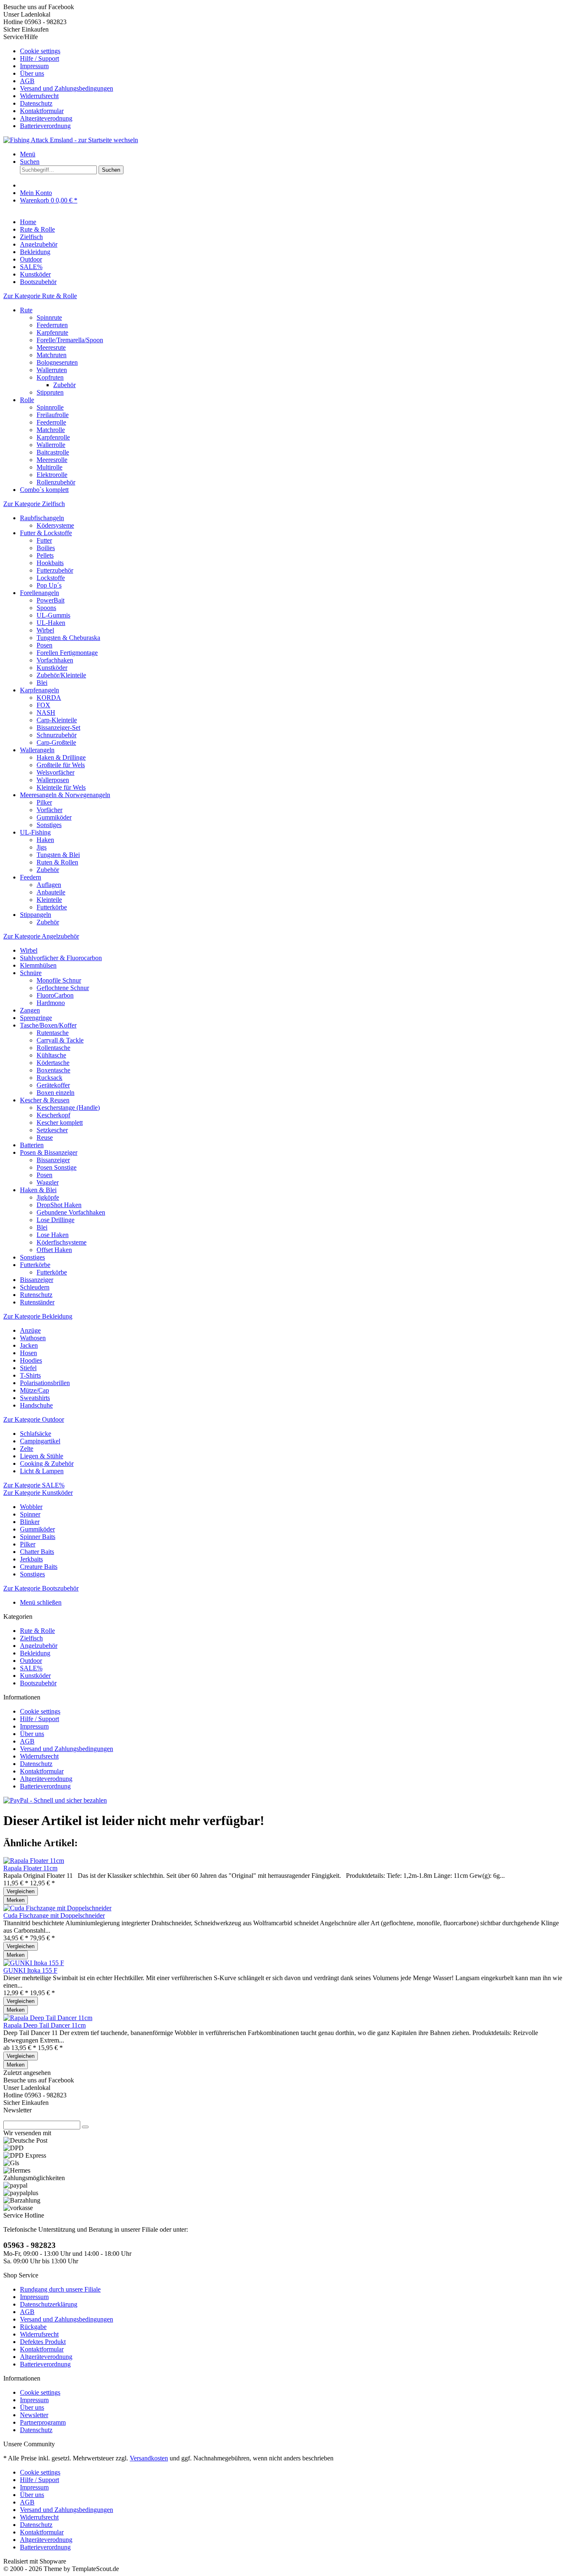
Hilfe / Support (40, 58)
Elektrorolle (52, 475)
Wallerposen (53, 780)
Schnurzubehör (57, 735)
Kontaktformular (42, 111)
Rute (26, 310)
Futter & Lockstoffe (46, 533)
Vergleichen (21, 1891)
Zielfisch (31, 1638)
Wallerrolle (51, 445)
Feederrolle (51, 422)
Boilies (46, 548)
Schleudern (35, 1287)
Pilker (44, 802)
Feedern (31, 877)
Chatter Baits (37, 1552)
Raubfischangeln (42, 518)
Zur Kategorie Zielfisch (34, 504)
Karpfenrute (52, 332)
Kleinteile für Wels (61, 787)
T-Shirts (30, 1375)
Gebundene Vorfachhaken (71, 1212)
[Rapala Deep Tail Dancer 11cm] (48, 2018)
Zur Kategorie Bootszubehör (41, 1588)
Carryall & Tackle (60, 1040)
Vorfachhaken (55, 660)
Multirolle (49, 467)
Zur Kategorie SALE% (34, 1485)
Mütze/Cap (35, 1390)
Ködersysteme (55, 525)
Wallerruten (52, 370)
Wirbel (45, 630)
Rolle (27, 400)
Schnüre (31, 973)
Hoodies (31, 1360)
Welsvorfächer (56, 772)
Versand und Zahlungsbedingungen (67, 88)
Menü (28, 154)
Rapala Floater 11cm (30, 1868)
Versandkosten (149, 2458)
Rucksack (49, 1078)
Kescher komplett (60, 1123)
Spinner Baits (38, 1537)
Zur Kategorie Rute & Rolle (40, 296)
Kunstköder (52, 668)
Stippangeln (36, 915)
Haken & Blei (38, 1190)
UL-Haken (51, 623)
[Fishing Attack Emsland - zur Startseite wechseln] (71, 140)
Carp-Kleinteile (57, 720)
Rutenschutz (36, 1295)
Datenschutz (36, 103)
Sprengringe (36, 1018)
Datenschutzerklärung (49, 2304)
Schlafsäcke (36, 1434)
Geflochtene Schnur (63, 988)
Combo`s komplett (44, 490)
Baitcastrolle (53, 452)
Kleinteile (49, 900)
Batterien (32, 1145)
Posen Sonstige (57, 1167)
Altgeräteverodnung (46, 118)
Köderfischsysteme (62, 1242)
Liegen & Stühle (42, 1456)
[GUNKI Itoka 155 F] (34, 1963)
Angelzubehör (39, 1646)
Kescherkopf (53, 1115)
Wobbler (31, 1507)
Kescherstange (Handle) (68, 1108)
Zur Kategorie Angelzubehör (41, 936)
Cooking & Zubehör (47, 1463)
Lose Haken (53, 1235)
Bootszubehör (38, 1683)
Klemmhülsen (38, 965)
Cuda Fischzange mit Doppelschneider (54, 1915)
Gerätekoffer (53, 1085)
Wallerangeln (37, 750)
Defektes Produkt (43, 2342)
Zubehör (64, 385)
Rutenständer (37, 1302)
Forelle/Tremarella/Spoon (70, 340)
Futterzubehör (55, 570)
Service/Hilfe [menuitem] (58, 81)
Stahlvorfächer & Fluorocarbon (61, 958)
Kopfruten (50, 377)
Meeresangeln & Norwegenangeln (65, 795)
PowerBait (51, 600)
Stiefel (28, 1368)
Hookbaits (50, 563)
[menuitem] (292, 51)
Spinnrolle (50, 407)
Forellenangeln (40, 593)
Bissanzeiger (53, 1160)
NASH (46, 713)
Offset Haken (54, 1250)
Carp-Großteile (56, 742)
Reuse (45, 1137)
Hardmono (51, 1003)
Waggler (48, 1182)
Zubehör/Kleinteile (61, 675)
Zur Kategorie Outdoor (34, 1419)
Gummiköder (54, 817)
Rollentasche (53, 1048)
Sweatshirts (35, 1398)
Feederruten (52, 325)
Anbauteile (51, 892)
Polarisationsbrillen (45, 1383)
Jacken (29, 1345)
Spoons (46, 608)
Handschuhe (36, 1405)
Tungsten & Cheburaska (68, 638)
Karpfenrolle (53, 437)
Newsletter (34, 2415)
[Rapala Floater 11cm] (34, 1861)
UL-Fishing (35, 832)
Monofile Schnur (59, 980)
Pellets (45, 555)
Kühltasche (51, 1055)
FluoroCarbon (55, 995)
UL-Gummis (53, 615)
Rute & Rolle (37, 1631)
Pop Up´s (49, 585)
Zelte (27, 1449)
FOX (43, 705)
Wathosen (33, 1338)
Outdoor (31, 1661)
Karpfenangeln (40, 690)
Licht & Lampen (42, 1471)
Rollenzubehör (56, 482)
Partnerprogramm (43, 2422)
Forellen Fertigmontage (67, 653)
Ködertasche (53, 1063)
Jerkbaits (31, 1559)
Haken (45, 840)
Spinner (30, 1514)
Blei (42, 683)
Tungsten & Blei (58, 855)
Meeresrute (51, 347)
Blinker (30, 1522)
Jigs (42, 847)
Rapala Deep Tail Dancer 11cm (44, 2025)
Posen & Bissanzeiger (49, 1152)
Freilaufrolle (53, 415)
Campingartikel (40, 1441)
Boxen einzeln (56, 1093)
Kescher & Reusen (45, 1100)
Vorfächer (49, 810)
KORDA (49, 698)
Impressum (34, 66)
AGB (27, 81)
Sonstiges (49, 825)
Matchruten (52, 355)
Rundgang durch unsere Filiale (60, 2289)
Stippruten (50, 392)
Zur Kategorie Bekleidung (38, 1316)
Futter (44, 540)
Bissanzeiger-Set (58, 727)
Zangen (30, 1010)
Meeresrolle (52, 460)
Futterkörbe (52, 907)
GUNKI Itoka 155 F (30, 1970)
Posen (44, 645)
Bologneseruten (57, 362)
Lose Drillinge (56, 1220)
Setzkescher (52, 1130)
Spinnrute (49, 317)
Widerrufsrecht (39, 96)
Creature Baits (39, 1567)
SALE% (31, 1668)
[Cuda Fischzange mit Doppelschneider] (57, 1908)
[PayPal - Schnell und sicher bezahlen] (55, 1800)
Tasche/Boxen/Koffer (48, 1025)
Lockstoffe (51, 578)
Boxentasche (53, 1070)
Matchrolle (51, 430)
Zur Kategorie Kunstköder (38, 1493)
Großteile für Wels (61, 765)
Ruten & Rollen (57, 862)
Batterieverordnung (45, 126)
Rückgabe (33, 2327)
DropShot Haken (59, 1205)
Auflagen (49, 885)
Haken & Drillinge (61, 757)
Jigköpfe (48, 1197)
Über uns (32, 73)
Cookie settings (40, 51)
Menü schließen (41, 1602)
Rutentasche (53, 1033)
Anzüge (30, 1330)
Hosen (28, 1353)
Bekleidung (35, 1653)
